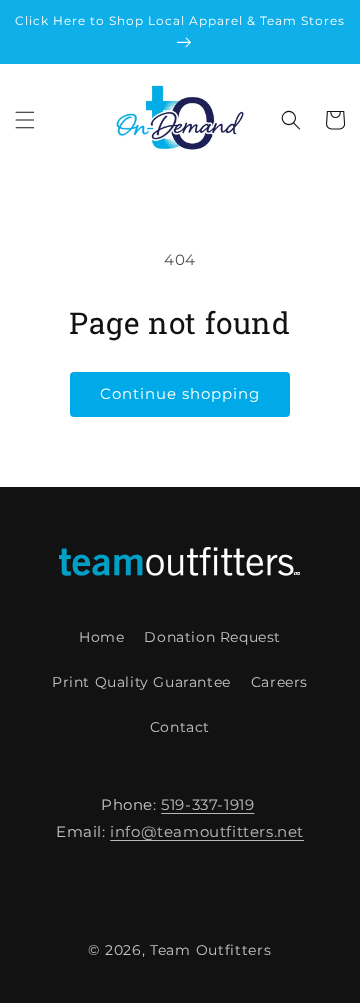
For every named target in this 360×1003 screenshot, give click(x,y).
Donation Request (212, 637)
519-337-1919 (207, 804)
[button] (25, 120)
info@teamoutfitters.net (207, 831)
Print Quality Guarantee (141, 682)
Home (101, 637)
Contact (180, 727)
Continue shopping (180, 393)
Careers (279, 682)
